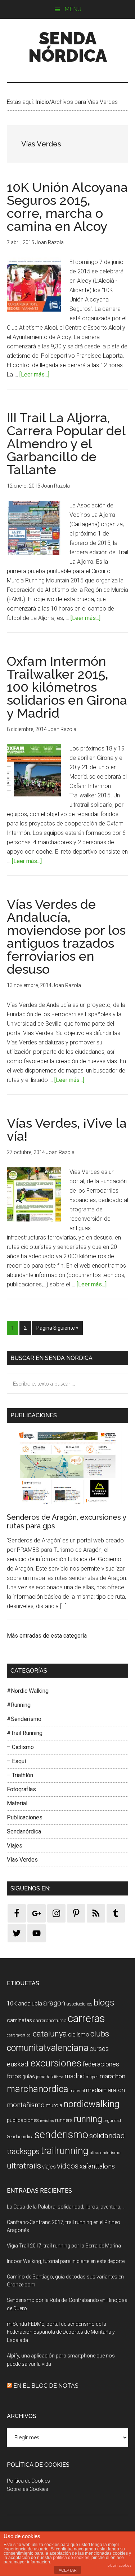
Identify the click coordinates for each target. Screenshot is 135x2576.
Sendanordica (20, 2137)
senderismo (61, 2135)
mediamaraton (105, 2090)
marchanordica (38, 2089)
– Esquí (16, 1761)
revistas (47, 2121)
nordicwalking (91, 2104)
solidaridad (107, 2136)
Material (17, 1803)
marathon (112, 2076)
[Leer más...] (34, 375)
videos (68, 2166)
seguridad (112, 2121)
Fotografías (21, 1789)
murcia (54, 2105)
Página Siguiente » (57, 1328)
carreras (86, 2018)
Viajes (15, 1846)
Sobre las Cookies (28, 2489)
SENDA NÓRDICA (68, 47)
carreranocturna (50, 2020)
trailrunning (65, 2151)
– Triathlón (20, 1775)
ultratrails (24, 2166)
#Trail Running (25, 1733)
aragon (54, 2003)
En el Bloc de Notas (46, 2386)
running (88, 2119)
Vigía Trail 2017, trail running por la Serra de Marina (64, 2246)
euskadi (18, 2064)
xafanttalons (97, 2166)
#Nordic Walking (28, 1691)
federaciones (101, 2064)
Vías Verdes (22, 1860)
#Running (19, 1705)
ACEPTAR (68, 2570)
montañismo (26, 2105)
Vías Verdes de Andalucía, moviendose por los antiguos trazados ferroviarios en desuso (66, 937)
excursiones (56, 2063)
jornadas (44, 2077)
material (77, 2091)
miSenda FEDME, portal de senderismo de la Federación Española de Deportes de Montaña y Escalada (61, 2332)
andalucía (30, 2003)
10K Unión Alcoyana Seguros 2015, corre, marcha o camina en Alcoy (67, 207)
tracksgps (23, 2151)
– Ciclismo (20, 1747)
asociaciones (79, 2004)
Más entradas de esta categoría (47, 1636)
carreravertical (19, 2035)
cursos (99, 2049)
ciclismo (79, 2035)
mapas (92, 2077)
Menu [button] (73, 9)
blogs (104, 2002)
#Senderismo (24, 1719)
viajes (49, 2167)
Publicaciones (25, 1817)
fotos (14, 2076)
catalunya (50, 2034)
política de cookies (71, 2558)
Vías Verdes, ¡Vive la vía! (67, 1130)
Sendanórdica (24, 1831)
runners (64, 2120)
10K (12, 2003)
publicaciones (23, 2120)
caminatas (19, 2020)
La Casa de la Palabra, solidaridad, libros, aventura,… (66, 2207)
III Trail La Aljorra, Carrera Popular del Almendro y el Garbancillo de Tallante (66, 444)
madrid (75, 2076)
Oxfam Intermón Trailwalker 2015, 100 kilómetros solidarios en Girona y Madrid (67, 687)
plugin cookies (120, 2565)
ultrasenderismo (105, 2153)
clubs (100, 2034)
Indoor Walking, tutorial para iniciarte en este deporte (66, 2261)
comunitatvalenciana (48, 2048)
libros (59, 2077)
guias (29, 2077)
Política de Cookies (28, 2481)
